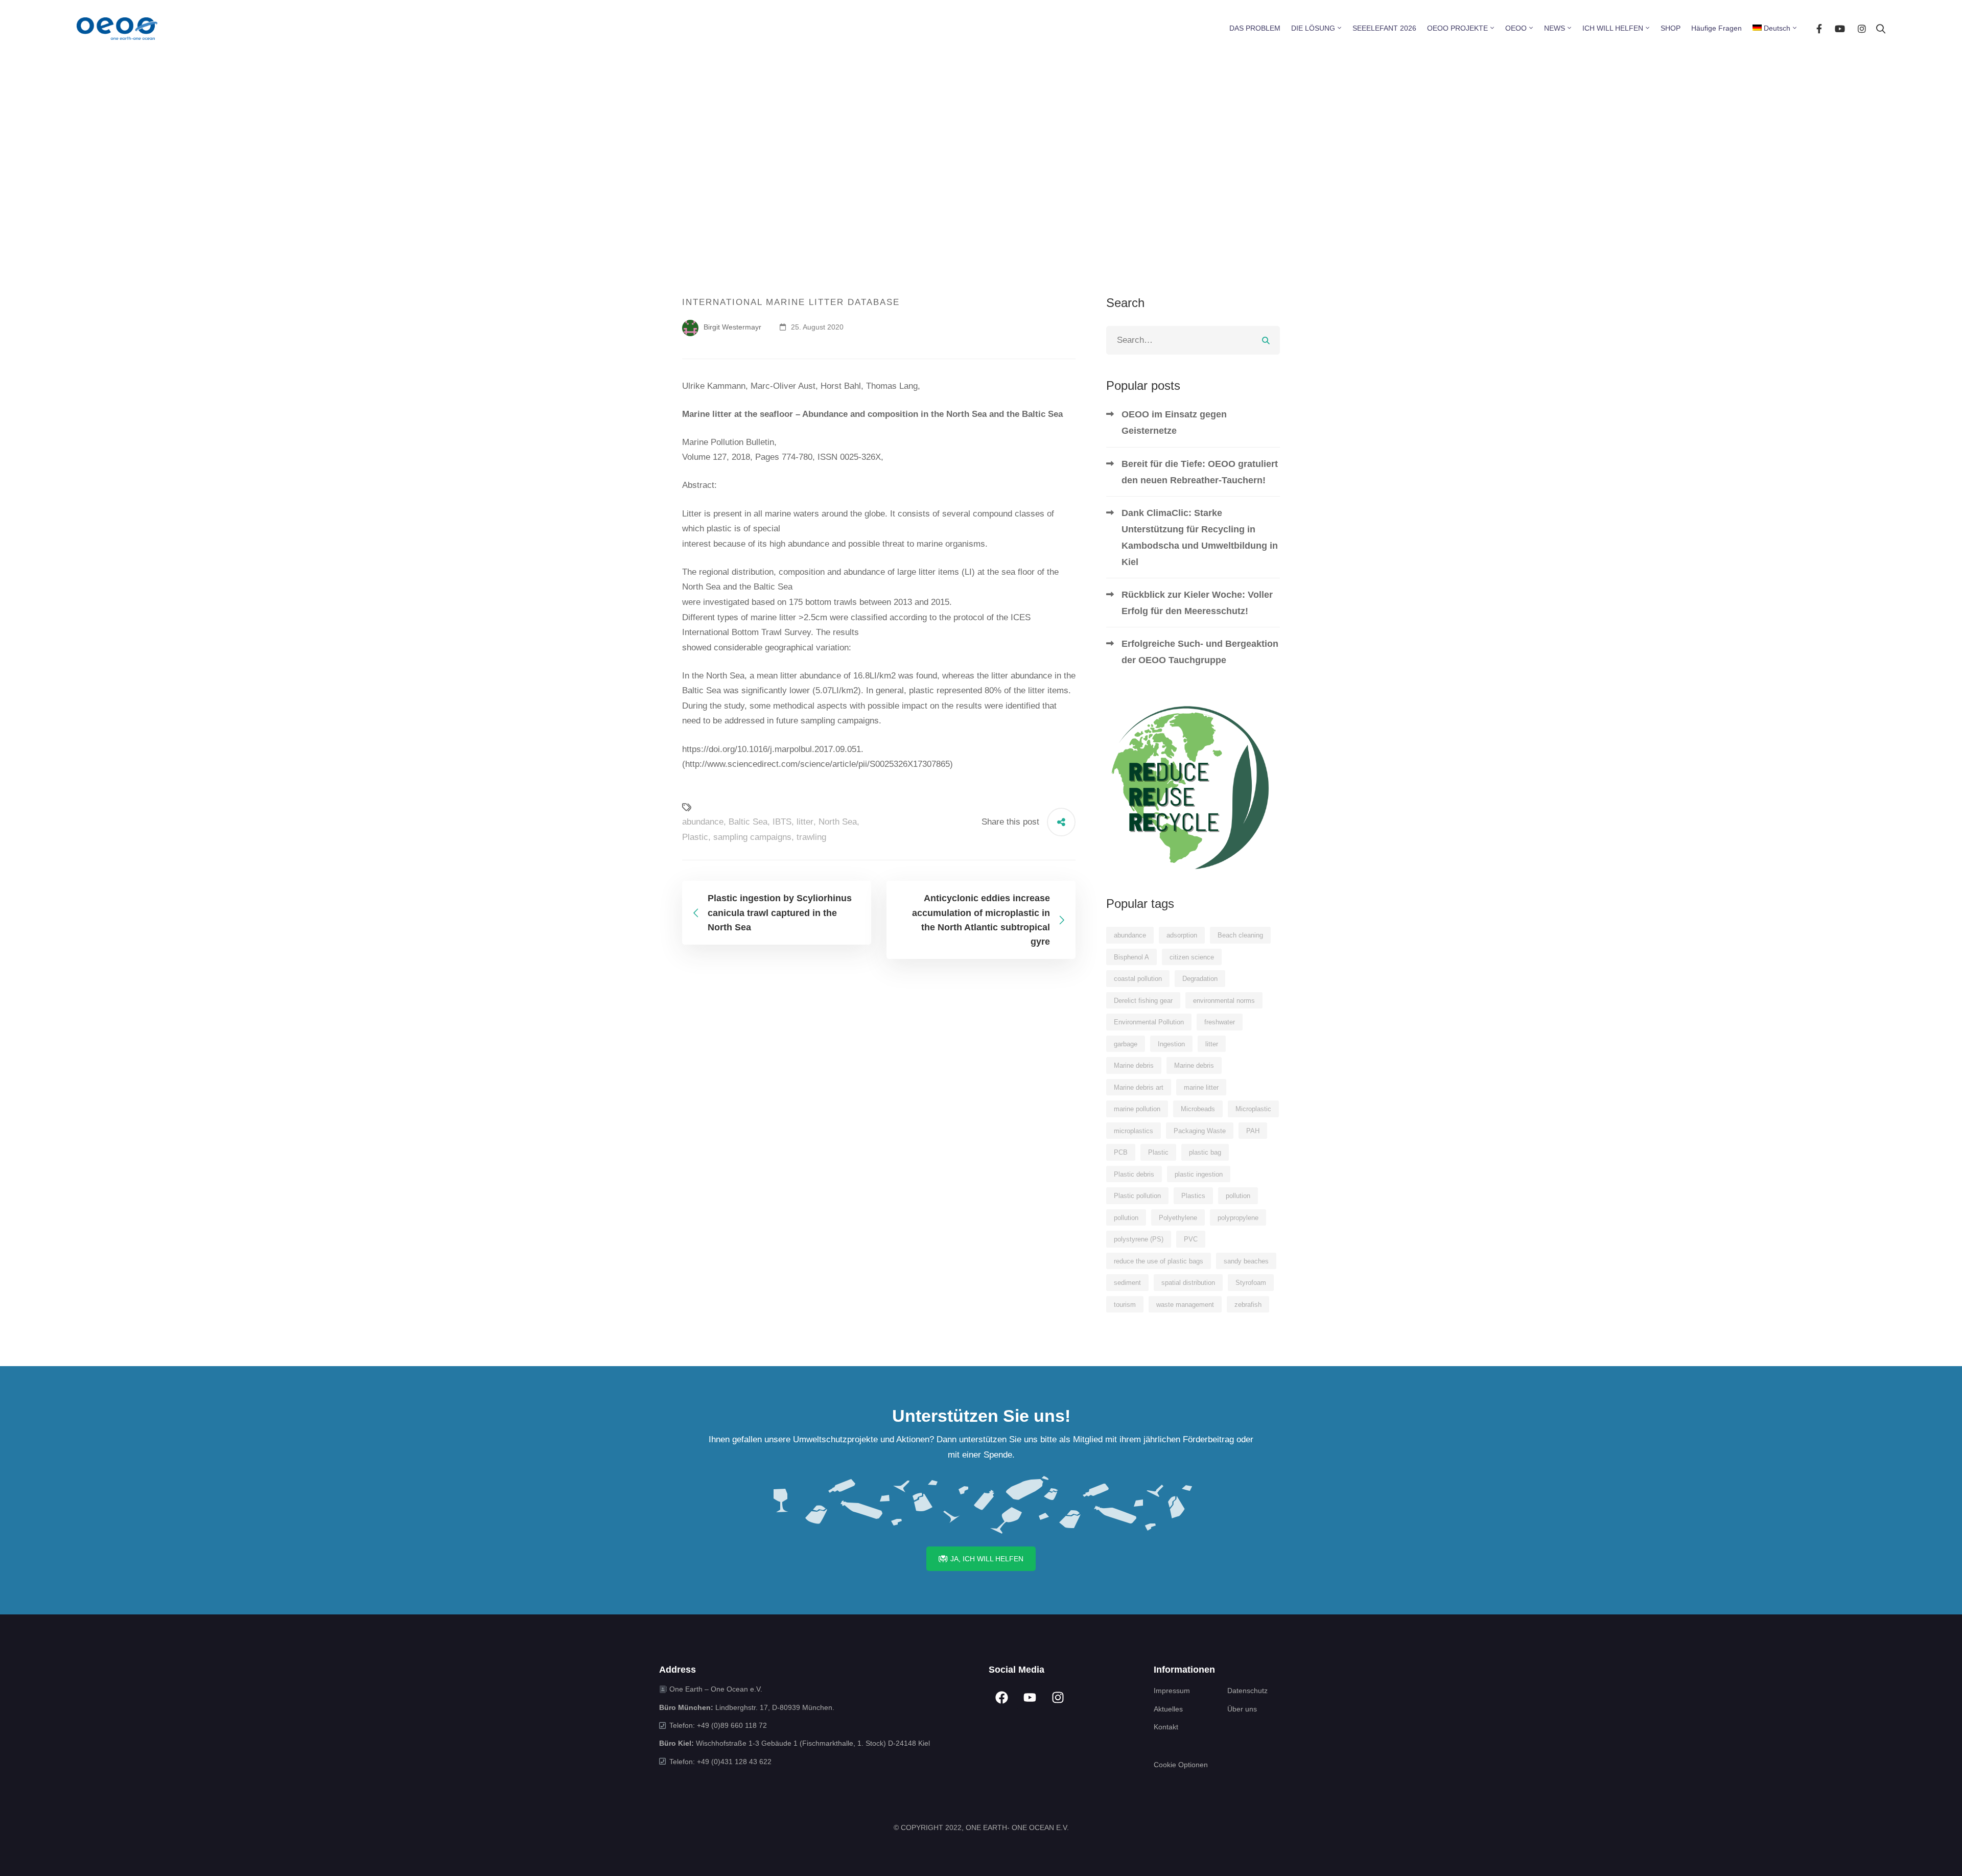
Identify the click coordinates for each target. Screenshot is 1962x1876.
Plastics (1193, 1196)
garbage (1126, 1044)
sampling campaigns (752, 837)
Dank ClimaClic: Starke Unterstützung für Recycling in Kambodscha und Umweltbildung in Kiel (1200, 537)
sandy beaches (1246, 1261)
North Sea (838, 822)
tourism (1125, 1305)
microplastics (1134, 1131)
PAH (1253, 1131)
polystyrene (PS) (1139, 1239)
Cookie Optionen (1181, 1765)
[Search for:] (1193, 340)
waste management (1185, 1305)
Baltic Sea (748, 822)
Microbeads (1198, 1109)
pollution (1238, 1196)
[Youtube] (1840, 28)
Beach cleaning (1240, 935)
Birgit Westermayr (731, 327)
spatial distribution (1188, 1283)
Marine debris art (1139, 1087)
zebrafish (1248, 1305)
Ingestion (1171, 1044)
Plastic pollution (1137, 1196)
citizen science (1192, 957)
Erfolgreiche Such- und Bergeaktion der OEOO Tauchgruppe (1200, 652)
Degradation (1200, 979)
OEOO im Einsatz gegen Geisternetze (1174, 423)
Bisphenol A (1131, 957)
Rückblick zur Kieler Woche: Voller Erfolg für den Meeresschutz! (1197, 603)
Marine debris (1134, 1065)
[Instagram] (1862, 28)
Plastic (695, 837)
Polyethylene (1178, 1218)
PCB (1121, 1152)
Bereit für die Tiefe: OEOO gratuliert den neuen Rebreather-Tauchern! (1200, 472)
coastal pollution (1138, 979)
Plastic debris (1134, 1174)
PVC (1191, 1239)
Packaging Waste (1200, 1131)
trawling (811, 837)
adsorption (1182, 935)
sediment (1127, 1283)
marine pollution (1137, 1109)
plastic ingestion (1199, 1174)
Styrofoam (1251, 1283)
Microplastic (1253, 1109)
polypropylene (1238, 1218)
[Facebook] (1819, 28)
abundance (703, 822)
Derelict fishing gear (1143, 1001)
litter (805, 822)
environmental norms (1224, 1001)
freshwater (1220, 1022)
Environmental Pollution (1149, 1022)
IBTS (782, 822)
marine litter (1201, 1087)
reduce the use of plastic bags (1159, 1261)
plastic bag (1205, 1152)
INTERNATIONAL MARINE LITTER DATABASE (791, 302)
